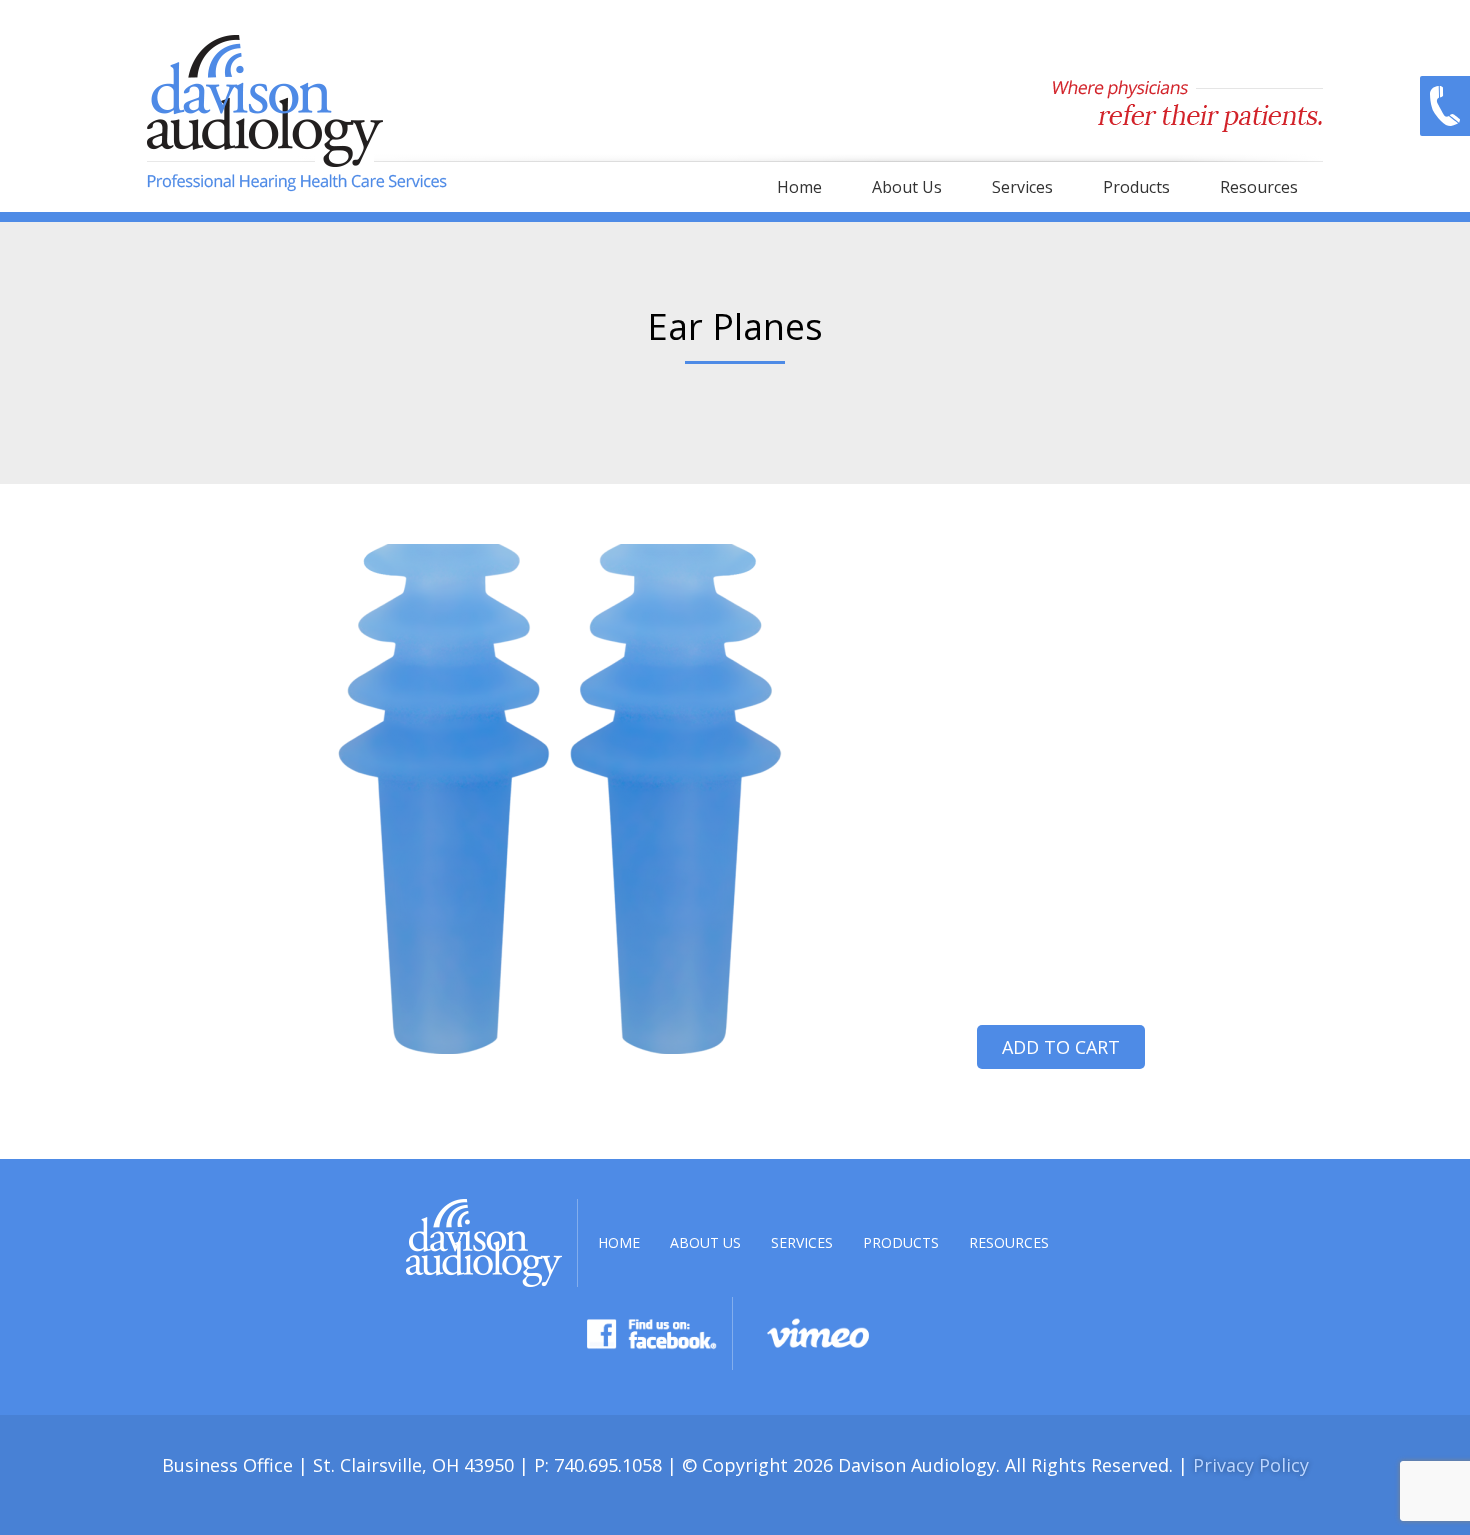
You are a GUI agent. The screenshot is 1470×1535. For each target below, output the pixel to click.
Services (1022, 187)
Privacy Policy (1251, 1465)
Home (799, 187)
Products (1136, 187)
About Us (907, 187)
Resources (1259, 187)
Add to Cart (1061, 1047)
